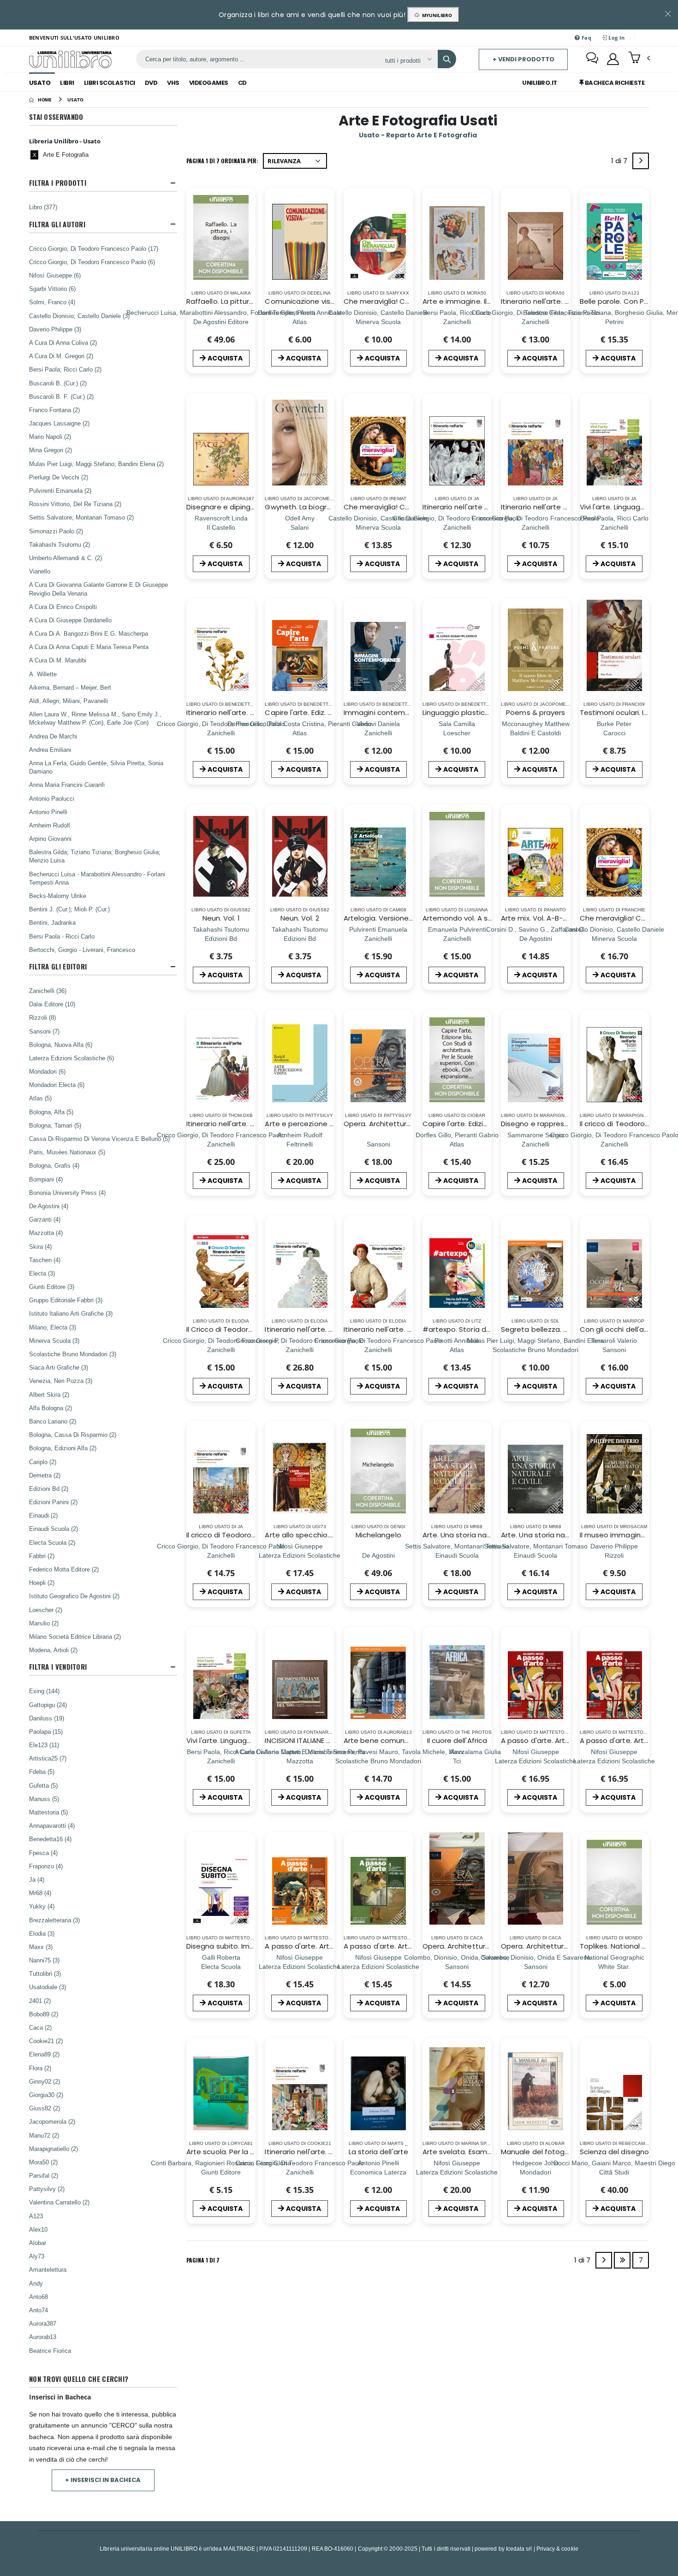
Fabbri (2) (42, 1556)
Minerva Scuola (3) (54, 1341)
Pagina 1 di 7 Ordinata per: (222, 161)
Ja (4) (37, 1879)
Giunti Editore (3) (52, 1287)
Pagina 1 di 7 (203, 2260)
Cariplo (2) (43, 1462)
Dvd (151, 83)
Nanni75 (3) (44, 1960)
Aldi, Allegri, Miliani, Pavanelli (68, 701)
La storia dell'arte (378, 2152)
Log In (616, 38)
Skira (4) (40, 1247)
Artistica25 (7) (48, 1758)
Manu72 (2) (44, 2135)
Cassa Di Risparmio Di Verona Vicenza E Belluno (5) (99, 1139)
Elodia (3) (42, 1933)
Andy (36, 2283)
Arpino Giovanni (50, 839)
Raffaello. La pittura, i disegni (236, 301)
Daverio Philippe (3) (55, 329)
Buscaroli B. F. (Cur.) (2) (61, 396)
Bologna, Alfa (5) (51, 1112)
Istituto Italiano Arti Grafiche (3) (71, 1313)
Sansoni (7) (44, 1031)
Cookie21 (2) (46, 2041)
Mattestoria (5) (48, 1812)
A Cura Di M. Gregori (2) (61, 356)
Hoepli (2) (42, 1583)
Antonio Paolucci (52, 798)
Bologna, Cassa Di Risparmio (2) (73, 1435)
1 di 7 (621, 162)
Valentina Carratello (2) (59, 2202)
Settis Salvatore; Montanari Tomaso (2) (81, 517)
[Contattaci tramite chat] (592, 59)
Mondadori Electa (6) (57, 1085)
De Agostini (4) (49, 1206)
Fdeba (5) (42, 1772)
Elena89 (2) (44, 2054)
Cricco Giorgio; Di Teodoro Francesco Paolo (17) (94, 248)
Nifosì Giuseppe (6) (55, 275)
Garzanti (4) (45, 1219)
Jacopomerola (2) (52, 2121)
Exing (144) (44, 1691)
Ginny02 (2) (45, 2081)
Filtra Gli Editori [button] (58, 966)
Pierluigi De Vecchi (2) (59, 477)
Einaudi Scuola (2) (54, 1529)
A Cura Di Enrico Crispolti (63, 607)
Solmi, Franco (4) (52, 302)
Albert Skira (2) (49, 1394)
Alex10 (38, 2229)
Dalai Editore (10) (52, 1004)
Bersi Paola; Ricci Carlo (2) (65, 369)
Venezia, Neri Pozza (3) (61, 1381)
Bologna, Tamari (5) (55, 1125)
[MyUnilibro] (613, 59)
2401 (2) (40, 2001)
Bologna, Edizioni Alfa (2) (63, 1448)
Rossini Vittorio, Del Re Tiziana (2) (75, 504)
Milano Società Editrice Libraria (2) (75, 1637)
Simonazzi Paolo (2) (56, 531)
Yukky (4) (42, 1906)
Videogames (209, 83)
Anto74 (39, 2310)
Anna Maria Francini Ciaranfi (67, 785)
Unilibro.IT (540, 83)
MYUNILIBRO (436, 15)
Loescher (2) (46, 1610)
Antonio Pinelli (48, 812)
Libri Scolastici (110, 83)
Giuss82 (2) (45, 2108)
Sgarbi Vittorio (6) (52, 289)
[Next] (641, 161)
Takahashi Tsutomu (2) (59, 544)
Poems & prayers (535, 712)
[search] (447, 59)
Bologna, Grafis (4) (54, 1165)
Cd (242, 83)
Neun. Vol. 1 (221, 918)
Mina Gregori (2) (51, 450)
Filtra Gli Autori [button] (57, 224)
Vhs (173, 83)
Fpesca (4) (43, 1853)
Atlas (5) (40, 1098)
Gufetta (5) (43, 1785)
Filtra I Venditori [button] (58, 1667)
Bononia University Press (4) (67, 1193)
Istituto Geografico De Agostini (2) (74, 1596)
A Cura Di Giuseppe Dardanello (70, 620)
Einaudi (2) (43, 1515)
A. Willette (43, 674)
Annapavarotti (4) (52, 1826)
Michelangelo (378, 1535)
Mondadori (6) (47, 1071)
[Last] (622, 2260)
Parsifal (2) (44, 2175)
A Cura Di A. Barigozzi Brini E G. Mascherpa (89, 633)
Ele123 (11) (44, 1745)
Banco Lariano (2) (53, 1421)
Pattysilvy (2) (47, 2189)
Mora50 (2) (43, 2162)
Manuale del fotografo (540, 2152)
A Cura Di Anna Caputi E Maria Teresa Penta (89, 647)
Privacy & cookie (557, 2549)
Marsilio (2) (44, 1623)
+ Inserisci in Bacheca (103, 2480)
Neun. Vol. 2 (300, 918)
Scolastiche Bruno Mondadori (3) (73, 1354)
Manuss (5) (44, 1799)
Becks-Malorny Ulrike (58, 896)
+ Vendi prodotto (523, 59)
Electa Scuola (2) (52, 1542)
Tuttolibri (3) (45, 1973)
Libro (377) (43, 207)
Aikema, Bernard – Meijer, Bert (70, 687)
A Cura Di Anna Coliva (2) (63, 343)
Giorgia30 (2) (46, 2095)
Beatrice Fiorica (50, 2351)
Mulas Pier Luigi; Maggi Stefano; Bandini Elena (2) (96, 464)
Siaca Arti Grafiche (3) (59, 1367)
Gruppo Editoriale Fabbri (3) (66, 1300)
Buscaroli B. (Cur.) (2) (58, 383)
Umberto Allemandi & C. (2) (65, 558)
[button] (639, 59)
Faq (586, 38)
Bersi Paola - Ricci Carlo (62, 936)
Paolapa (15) (46, 1731)
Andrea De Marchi (53, 736)
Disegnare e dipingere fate (233, 507)
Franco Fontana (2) (54, 410)
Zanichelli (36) (48, 991)
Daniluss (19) (47, 1718)
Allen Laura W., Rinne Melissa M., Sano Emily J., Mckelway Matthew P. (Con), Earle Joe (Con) (95, 718)
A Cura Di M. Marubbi (58, 660)
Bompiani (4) (46, 1179)
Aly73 (37, 2256)
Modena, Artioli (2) (53, 1650)
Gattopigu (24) (48, 1705)
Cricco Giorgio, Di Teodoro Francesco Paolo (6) (92, 262)
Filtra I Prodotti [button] (58, 183)
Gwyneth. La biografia (302, 507)
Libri (67, 83)
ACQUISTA (225, 358)
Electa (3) (42, 1273)
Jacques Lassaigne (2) (59, 423)
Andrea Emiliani (50, 750)
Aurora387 (43, 2323)
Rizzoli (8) (42, 1017)
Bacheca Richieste (614, 83)
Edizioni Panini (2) (53, 1502)
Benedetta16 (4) (50, 1839)
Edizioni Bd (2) (49, 1489)
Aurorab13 (43, 2337)
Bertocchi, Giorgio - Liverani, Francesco (82, 950)
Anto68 (39, 2297)
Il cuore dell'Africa (457, 1740)
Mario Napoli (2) (50, 437)
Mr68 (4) (40, 1893)
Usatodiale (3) (48, 1987)
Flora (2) (40, 2068)
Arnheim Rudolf (50, 825)
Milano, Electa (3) (53, 1327)
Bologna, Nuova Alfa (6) (61, 1045)
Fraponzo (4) (46, 1866)
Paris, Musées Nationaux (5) (67, 1152)
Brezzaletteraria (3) (54, 1920)
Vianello (40, 571)
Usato (40, 83)
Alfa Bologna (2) (51, 1408)
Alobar (38, 2243)
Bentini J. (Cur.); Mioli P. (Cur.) (69, 909)
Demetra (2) (45, 1475)
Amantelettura (48, 2269)
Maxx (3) (41, 1947)
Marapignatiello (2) (54, 2149)
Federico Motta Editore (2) (64, 1569)
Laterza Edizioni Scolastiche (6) (71, 1058)
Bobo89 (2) (44, 2014)
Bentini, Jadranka (52, 922)
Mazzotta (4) (46, 1233)
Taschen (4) (45, 1260)
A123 (36, 2216)
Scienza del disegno (614, 2152)
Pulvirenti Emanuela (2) (60, 490)
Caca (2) (40, 2027)
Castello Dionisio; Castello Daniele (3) (79, 316)
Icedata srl (519, 2549)
